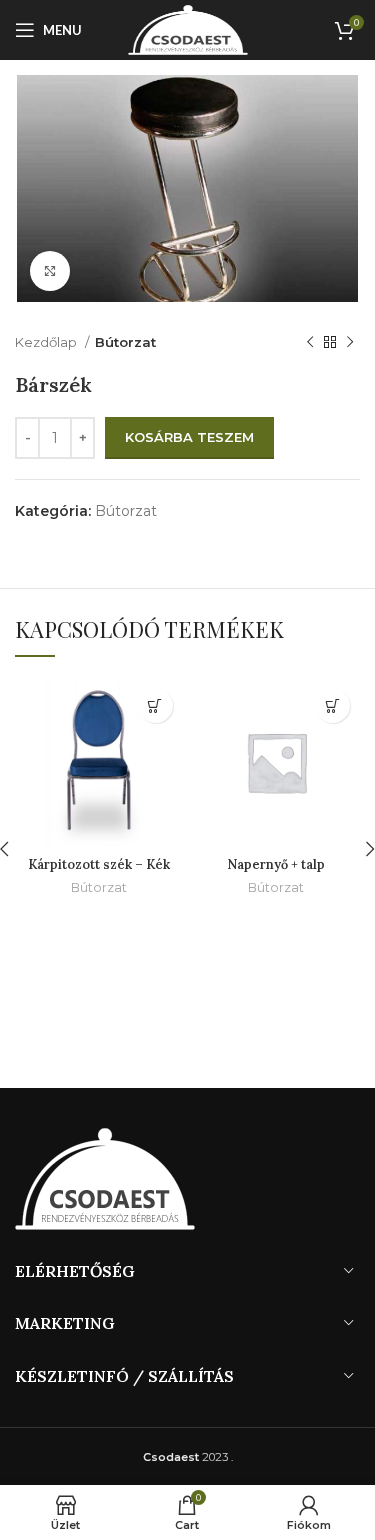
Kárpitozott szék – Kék (99, 864)
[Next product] (350, 342)
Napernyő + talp (276, 864)
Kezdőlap (47, 342)
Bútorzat (125, 342)
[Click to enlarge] (50, 271)
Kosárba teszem (189, 437)
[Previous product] (310, 342)
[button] (155, 705)
